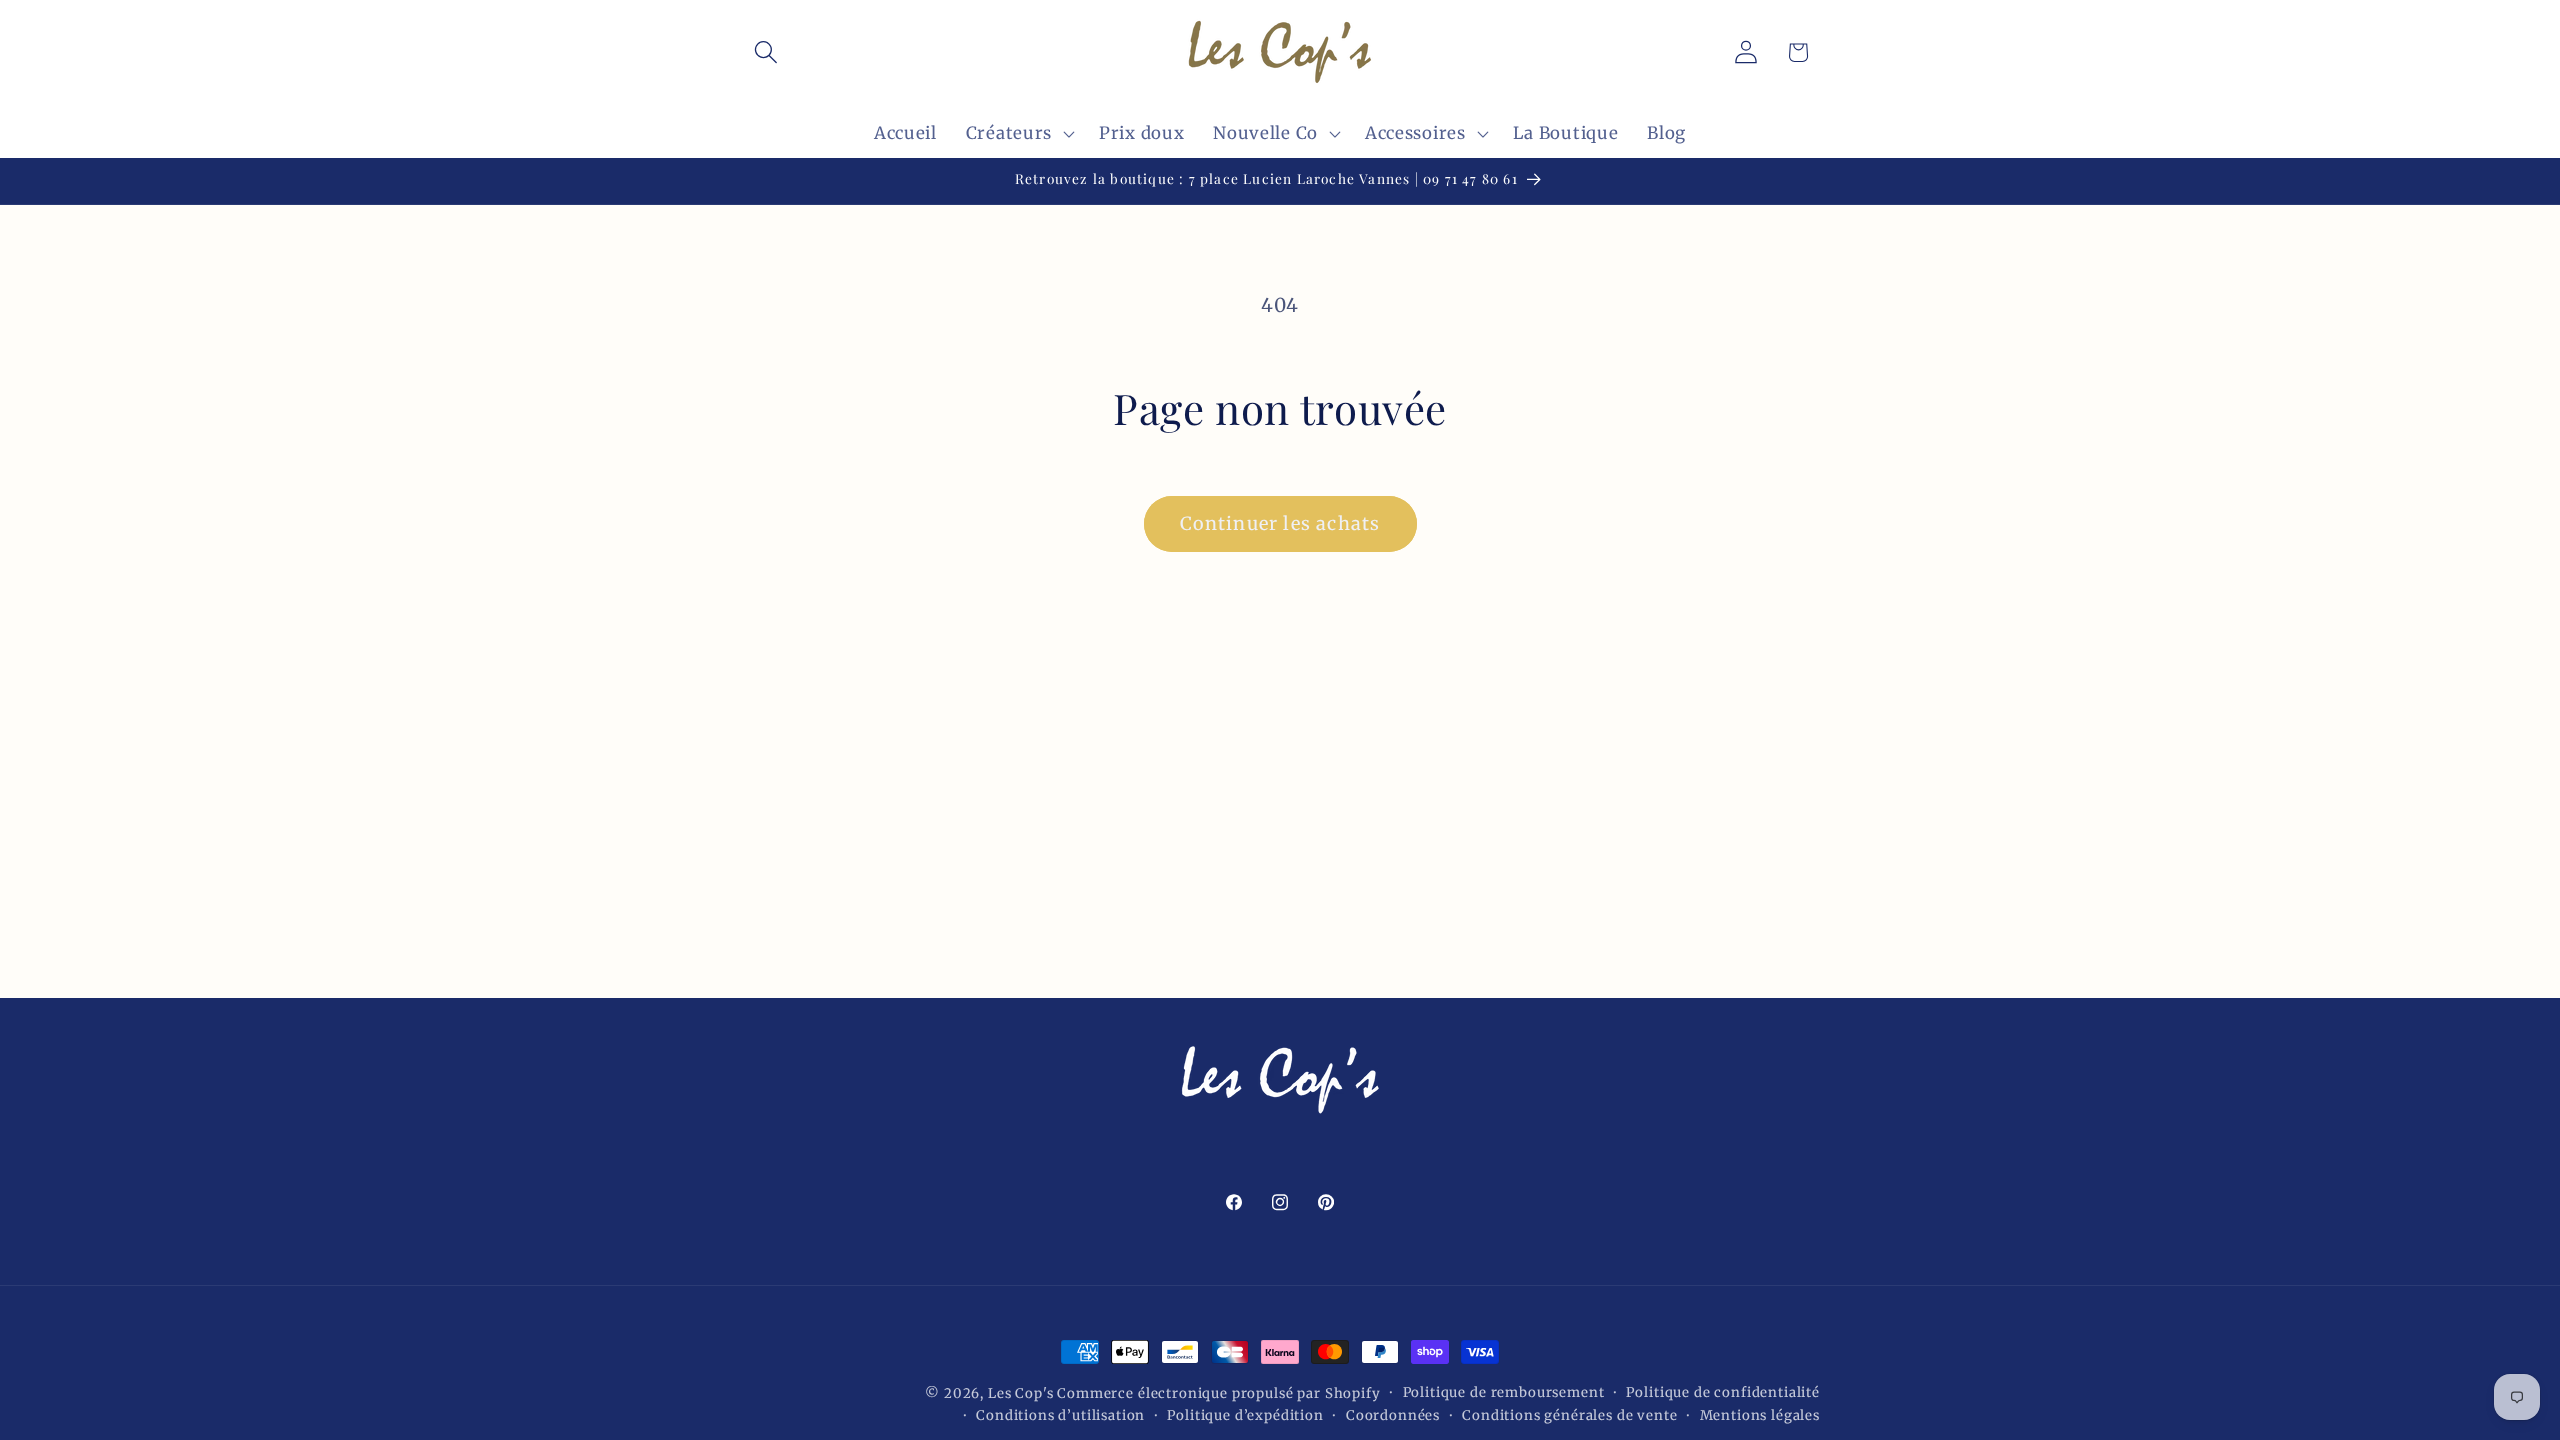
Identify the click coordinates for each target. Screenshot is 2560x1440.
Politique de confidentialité (1723, 1392)
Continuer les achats (1280, 523)
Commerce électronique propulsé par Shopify (1218, 1393)
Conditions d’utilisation (1060, 1415)
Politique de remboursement (1504, 1392)
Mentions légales (1760, 1415)
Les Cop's (1022, 1393)
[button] (766, 52)
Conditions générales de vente (1569, 1415)
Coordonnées (1393, 1415)
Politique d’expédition (1245, 1415)
